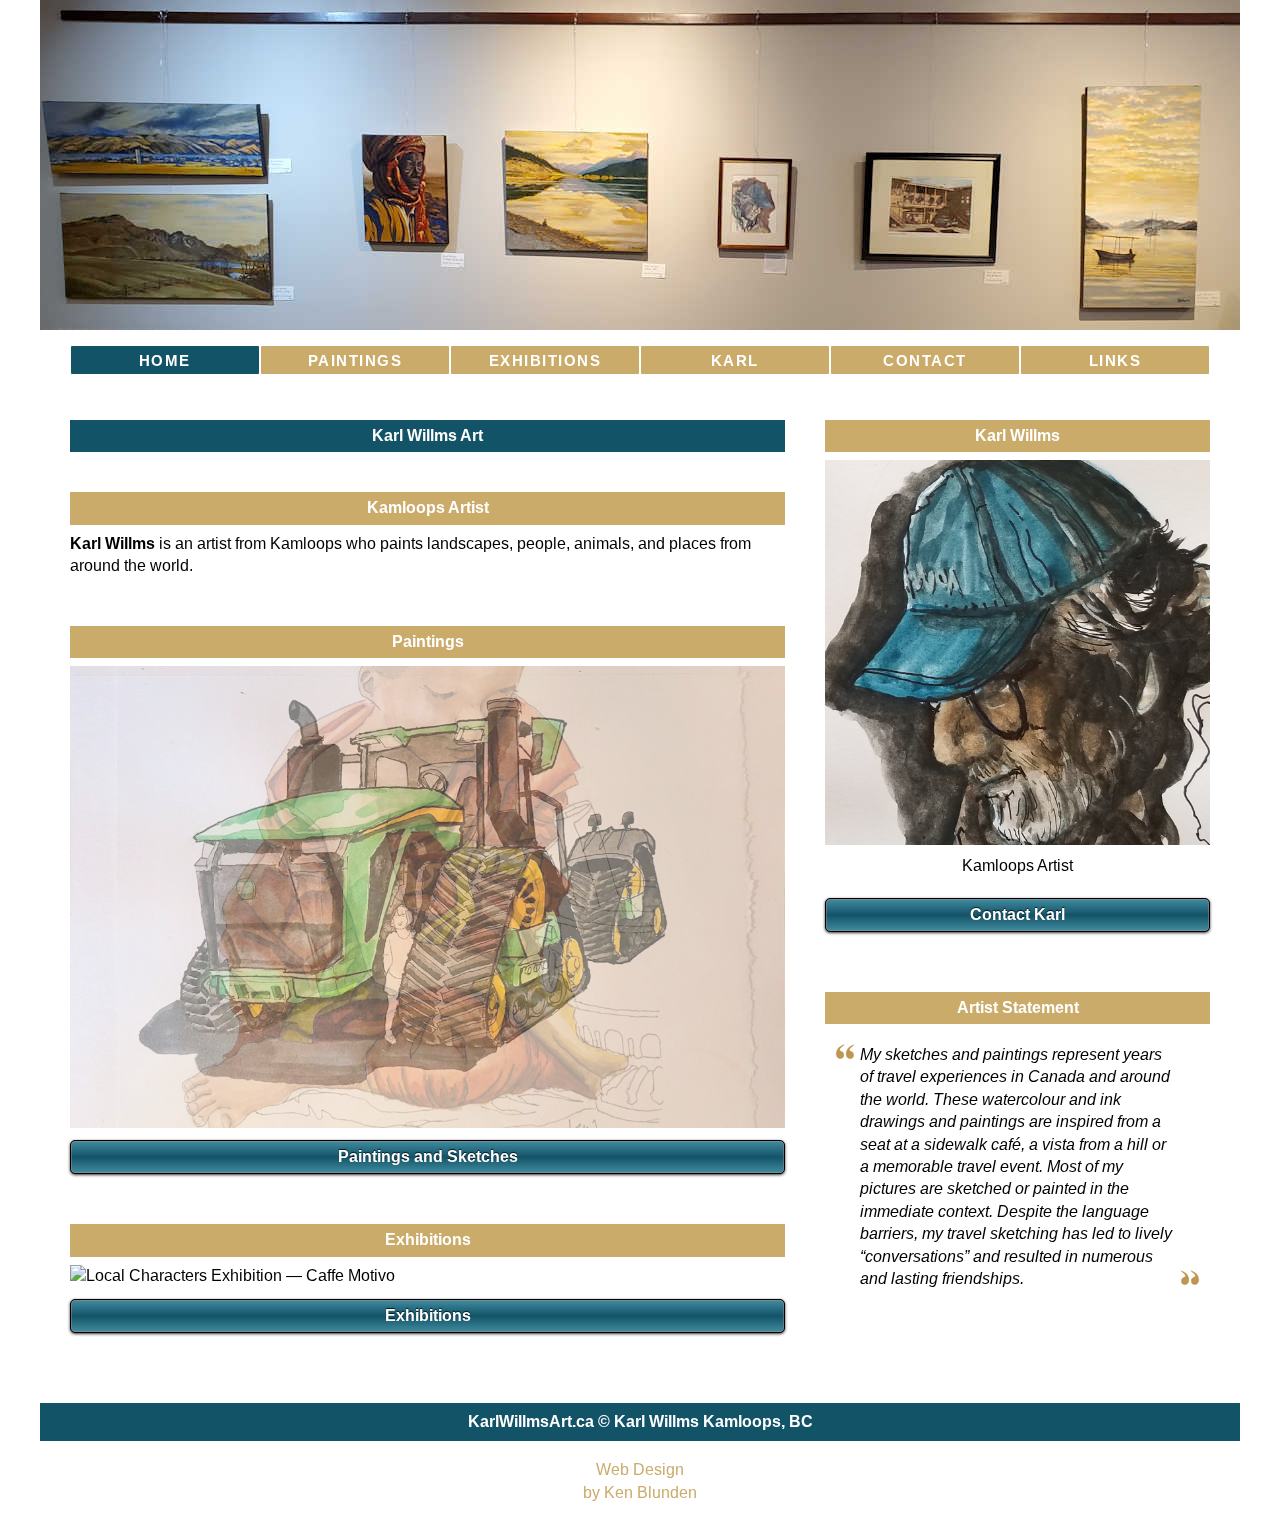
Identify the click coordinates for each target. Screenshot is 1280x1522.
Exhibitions (428, 1315)
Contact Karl (1017, 914)
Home (165, 360)
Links (1115, 360)
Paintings (355, 360)
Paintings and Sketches (428, 1156)
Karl (735, 360)
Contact (925, 360)
